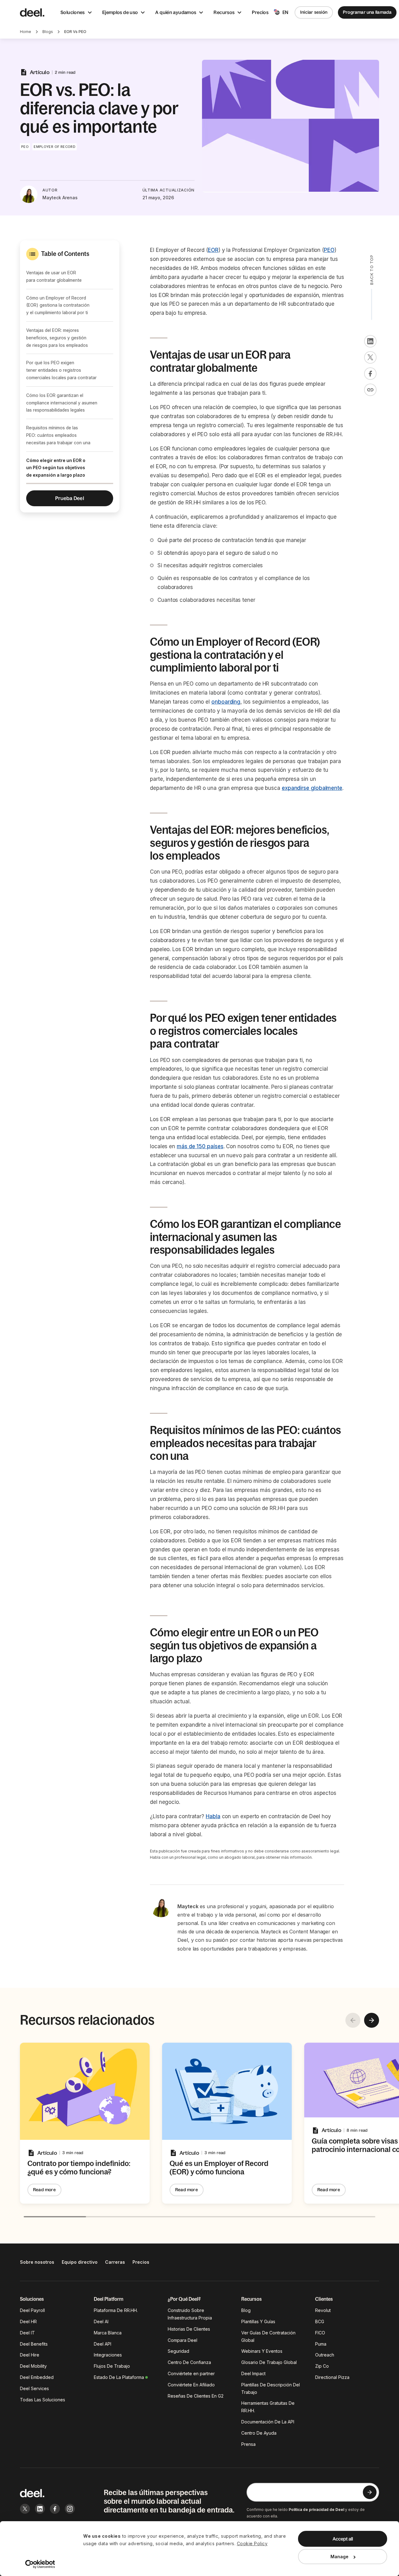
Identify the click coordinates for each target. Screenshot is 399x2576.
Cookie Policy (252, 2543)
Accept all (343, 2539)
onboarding (226, 702)
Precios (260, 12)
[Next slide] (372, 2020)
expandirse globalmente (312, 788)
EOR (213, 250)
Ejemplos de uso (120, 12)
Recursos (224, 12)
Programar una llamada (367, 12)
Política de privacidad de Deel (316, 2510)
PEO (329, 250)
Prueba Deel (70, 498)
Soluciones (73, 12)
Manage (339, 2557)
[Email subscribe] (370, 2492)
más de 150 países (200, 1146)
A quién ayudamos (176, 12)
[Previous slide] (353, 2020)
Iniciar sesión (314, 12)
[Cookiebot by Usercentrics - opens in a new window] (40, 2564)
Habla (213, 1816)
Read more (44, 2190)
